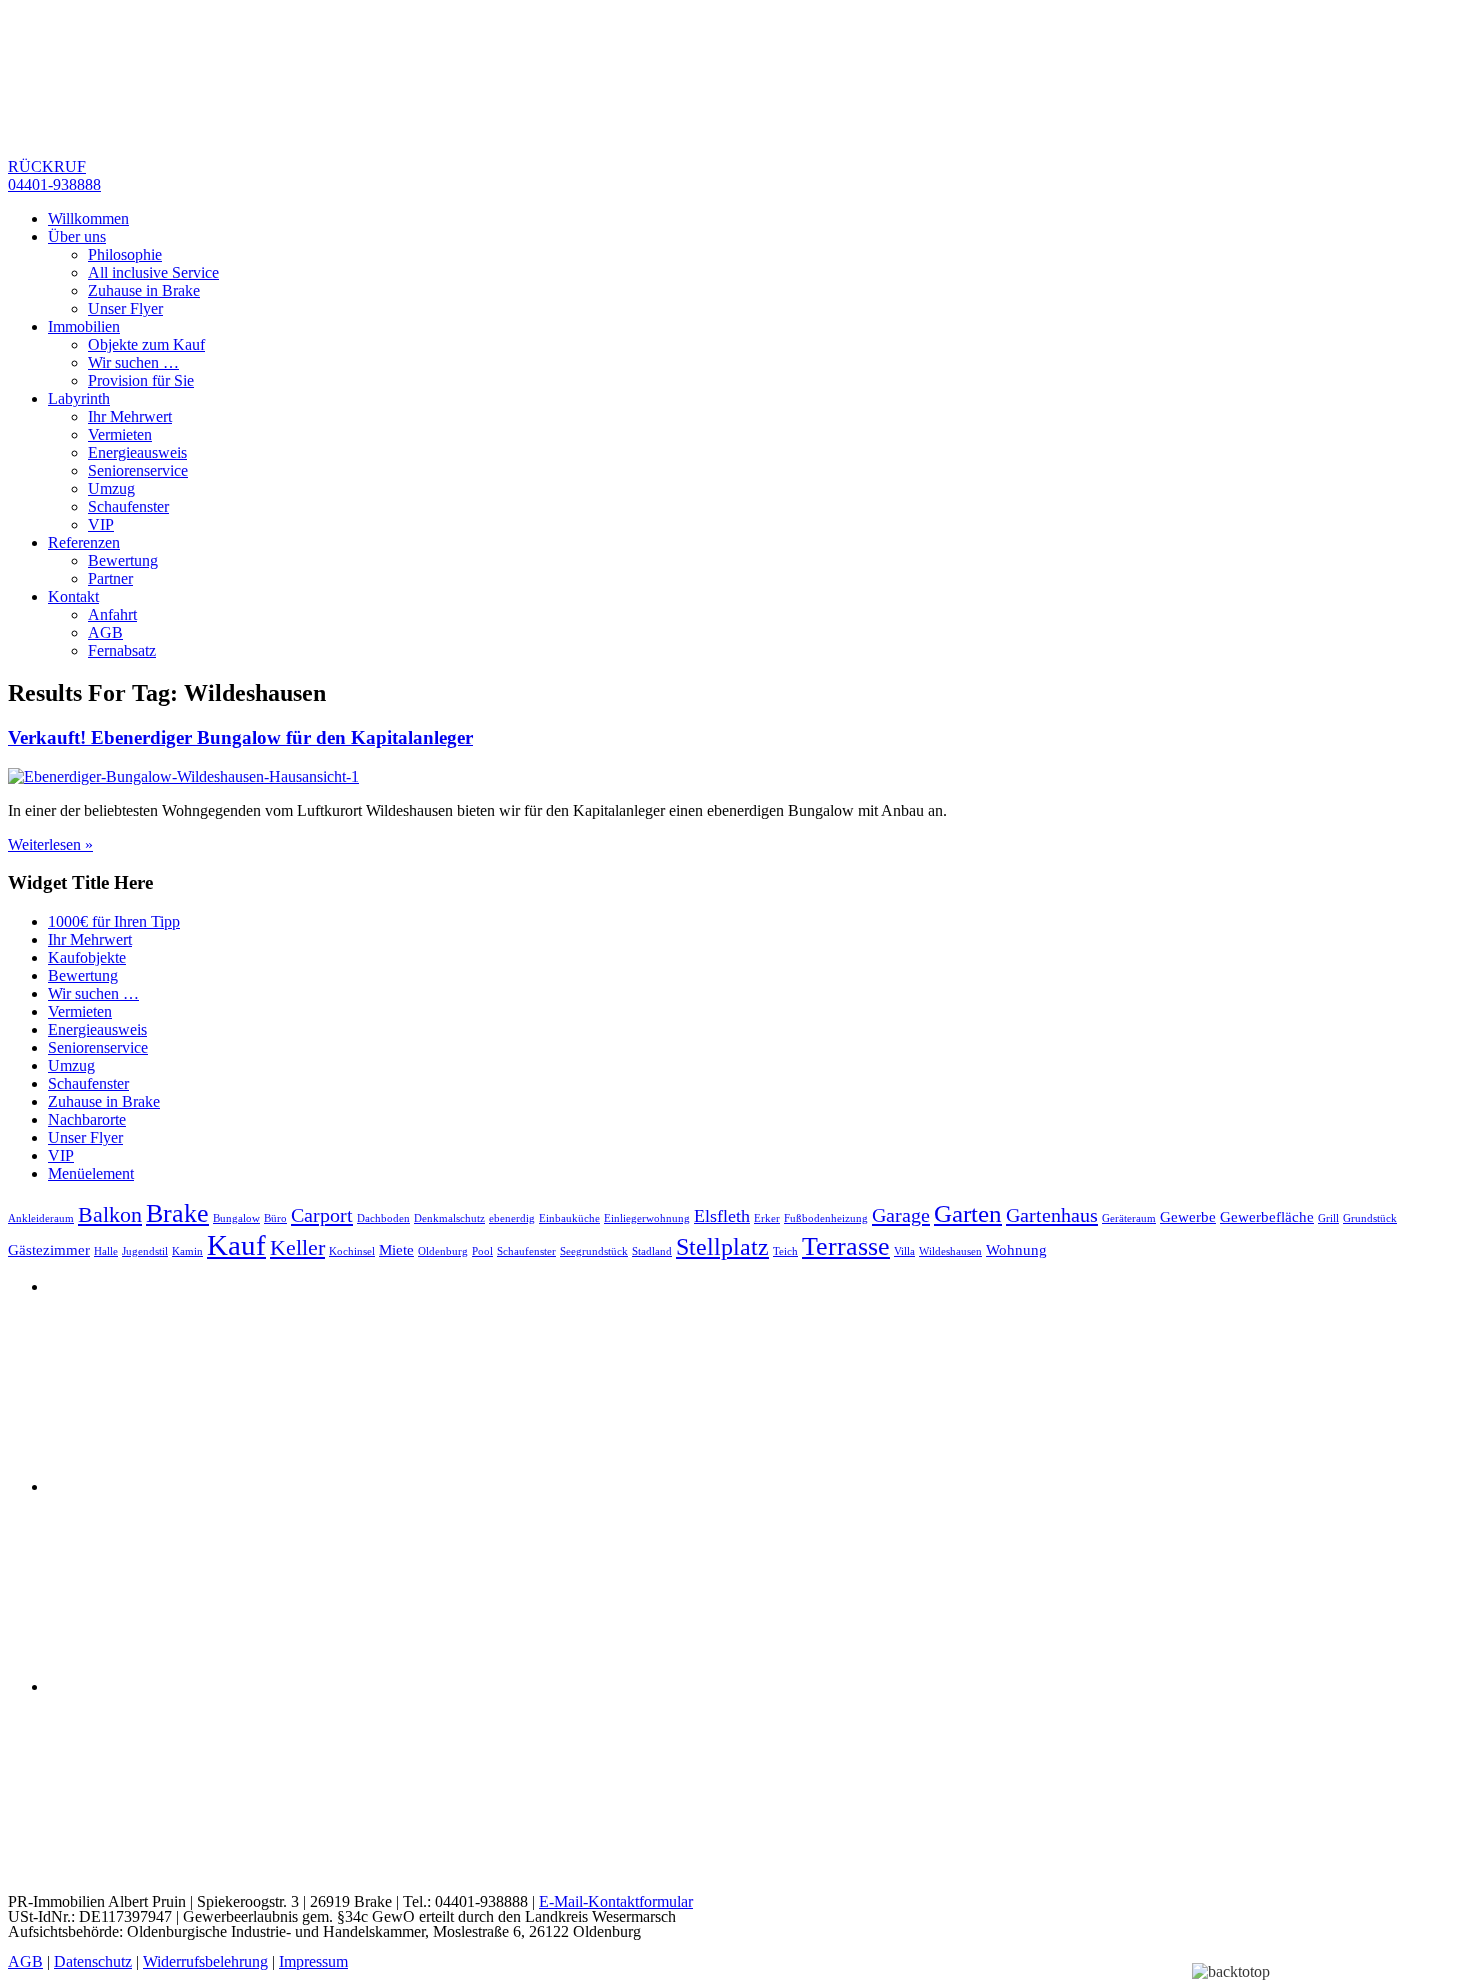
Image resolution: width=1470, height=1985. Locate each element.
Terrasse (846, 1246)
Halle (106, 1251)
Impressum (313, 1961)
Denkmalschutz (449, 1218)
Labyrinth (79, 398)
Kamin (187, 1251)
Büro (275, 1218)
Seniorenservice (138, 470)
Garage (901, 1215)
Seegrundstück (594, 1251)
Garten (968, 1213)
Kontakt (73, 596)
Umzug (111, 488)
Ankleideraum (41, 1218)
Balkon (110, 1214)
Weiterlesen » (50, 844)
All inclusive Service (153, 272)
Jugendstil (145, 1251)
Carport (322, 1215)
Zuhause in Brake (144, 290)
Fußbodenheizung (826, 1218)
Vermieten (120, 434)
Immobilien (84, 326)
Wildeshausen (950, 1251)
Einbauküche (569, 1218)
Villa (904, 1251)
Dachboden (383, 1218)
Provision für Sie (141, 380)
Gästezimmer (49, 1250)
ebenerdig (512, 1218)
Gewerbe (1188, 1217)
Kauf (236, 1245)
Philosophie (125, 254)
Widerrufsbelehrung (205, 1961)
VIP (101, 524)
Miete (396, 1250)
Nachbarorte (87, 1119)
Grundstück (1370, 1218)
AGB (105, 632)
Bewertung (123, 560)
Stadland (652, 1251)
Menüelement (91, 1173)
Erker (767, 1218)
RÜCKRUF (54, 175)
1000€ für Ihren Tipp (114, 921)
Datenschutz (93, 1961)
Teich (785, 1251)
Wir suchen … (133, 362)
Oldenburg (443, 1251)
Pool (482, 1251)
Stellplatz (722, 1247)
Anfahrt (112, 614)
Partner (110, 578)
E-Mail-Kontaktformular (616, 1901)
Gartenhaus (1052, 1215)
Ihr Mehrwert (130, 416)
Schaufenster (128, 506)
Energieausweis (137, 452)
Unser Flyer (125, 308)
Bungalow (236, 1218)
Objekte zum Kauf (146, 344)
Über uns (77, 236)
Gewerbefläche (1267, 1217)
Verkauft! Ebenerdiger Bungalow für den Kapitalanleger (240, 737)
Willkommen (88, 218)
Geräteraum (1129, 1218)
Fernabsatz (122, 650)
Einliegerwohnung (647, 1218)
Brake (177, 1213)
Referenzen (84, 542)
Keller (297, 1247)
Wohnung (1016, 1250)
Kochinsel (352, 1251)
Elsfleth (722, 1216)
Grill (1328, 1218)
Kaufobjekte (87, 957)
